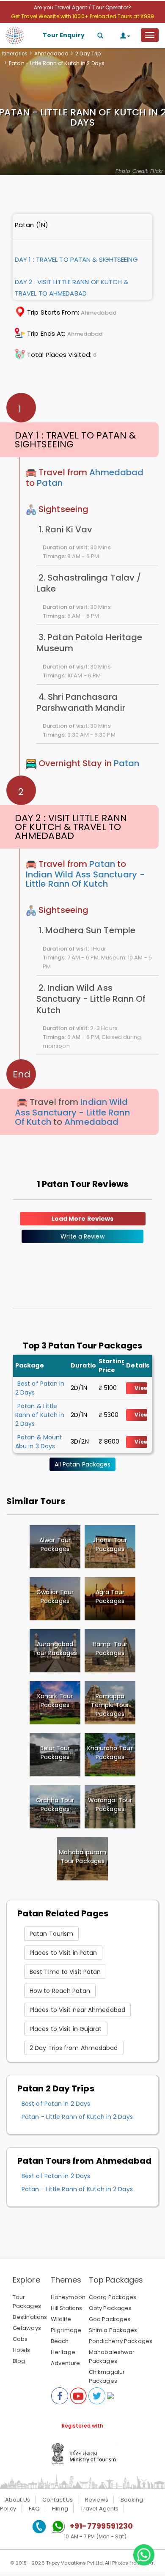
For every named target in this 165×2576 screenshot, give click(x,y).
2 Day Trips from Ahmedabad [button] (74, 2048)
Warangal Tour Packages (110, 1805)
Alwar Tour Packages (55, 1544)
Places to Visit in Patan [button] (63, 1953)
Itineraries (15, 53)
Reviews (97, 2500)
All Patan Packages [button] (83, 1464)
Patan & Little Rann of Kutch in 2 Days (40, 1415)
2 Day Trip (88, 53)
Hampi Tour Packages (110, 1648)
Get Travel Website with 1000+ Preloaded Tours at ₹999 (82, 16)
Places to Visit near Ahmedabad (77, 2010)
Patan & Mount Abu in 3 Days (39, 1442)
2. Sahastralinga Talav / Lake (89, 583)
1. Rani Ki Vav (65, 529)
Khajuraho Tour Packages (110, 1753)
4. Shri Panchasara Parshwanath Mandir (81, 702)
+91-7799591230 (101, 2526)
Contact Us (58, 2500)
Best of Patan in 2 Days (56, 2104)
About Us (18, 2500)
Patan (50, 483)
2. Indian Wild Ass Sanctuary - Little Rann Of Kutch (91, 999)
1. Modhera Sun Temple (87, 930)
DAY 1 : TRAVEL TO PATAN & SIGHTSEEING (76, 259)
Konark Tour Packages (55, 1700)
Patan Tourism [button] (51, 1934)
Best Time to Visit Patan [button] (65, 1972)
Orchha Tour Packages (55, 1805)
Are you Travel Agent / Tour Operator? (82, 7)
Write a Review (82, 1236)
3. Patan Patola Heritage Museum (89, 643)
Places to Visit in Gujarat (66, 2029)
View (141, 1388)
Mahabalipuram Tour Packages (82, 1857)
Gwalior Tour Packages (55, 1596)
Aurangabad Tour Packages (55, 1648)
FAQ (34, 2509)
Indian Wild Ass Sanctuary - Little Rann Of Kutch (85, 879)
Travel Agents (99, 2509)
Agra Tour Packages (110, 1596)
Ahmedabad (51, 53)
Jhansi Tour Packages (110, 1544)
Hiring (60, 2509)
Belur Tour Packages (55, 1753)
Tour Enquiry (64, 35)
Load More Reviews (83, 1219)
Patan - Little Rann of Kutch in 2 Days (77, 2117)
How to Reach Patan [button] (60, 1991)
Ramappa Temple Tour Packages (110, 1705)
